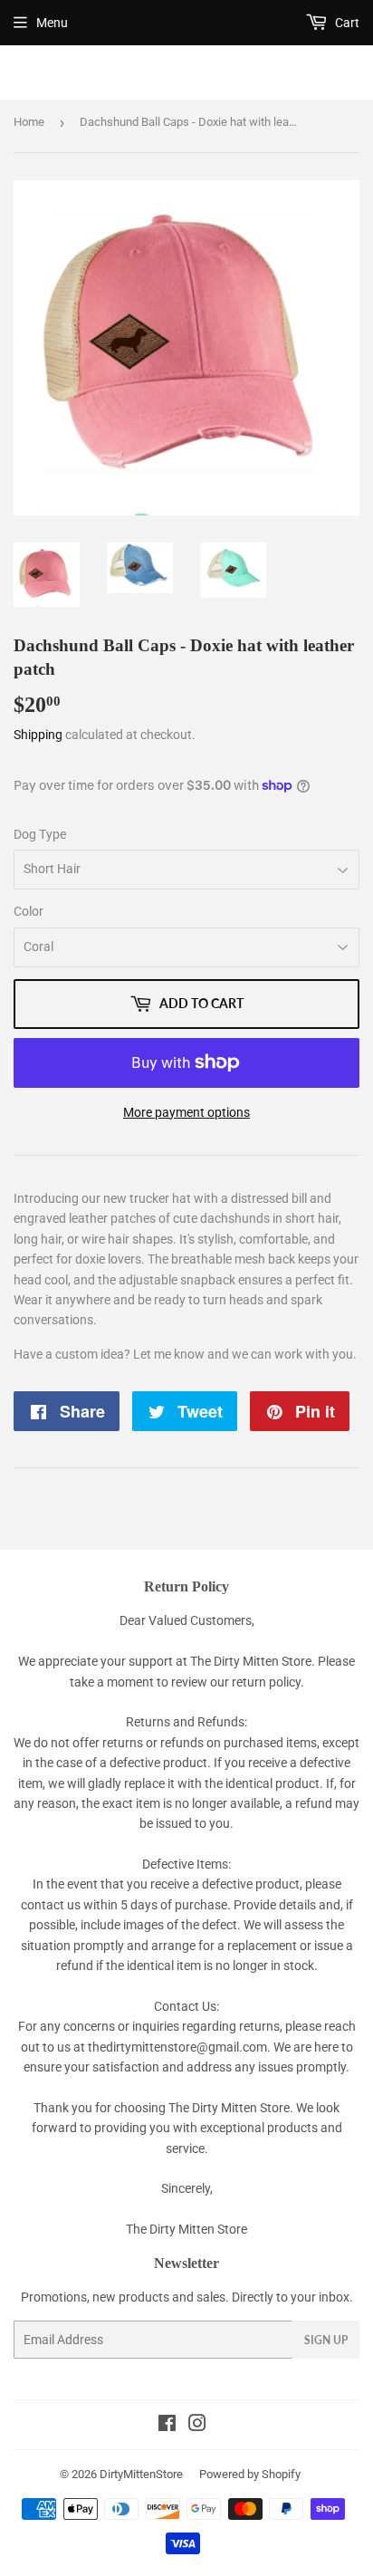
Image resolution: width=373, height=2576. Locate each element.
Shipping (38, 735)
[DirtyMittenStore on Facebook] (167, 2426)
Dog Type (40, 834)
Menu (52, 23)
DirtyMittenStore (141, 2474)
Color (29, 911)
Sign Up (326, 2340)
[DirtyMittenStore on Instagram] (197, 2426)
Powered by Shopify (250, 2474)
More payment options (186, 1112)
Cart (346, 23)
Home (29, 122)
